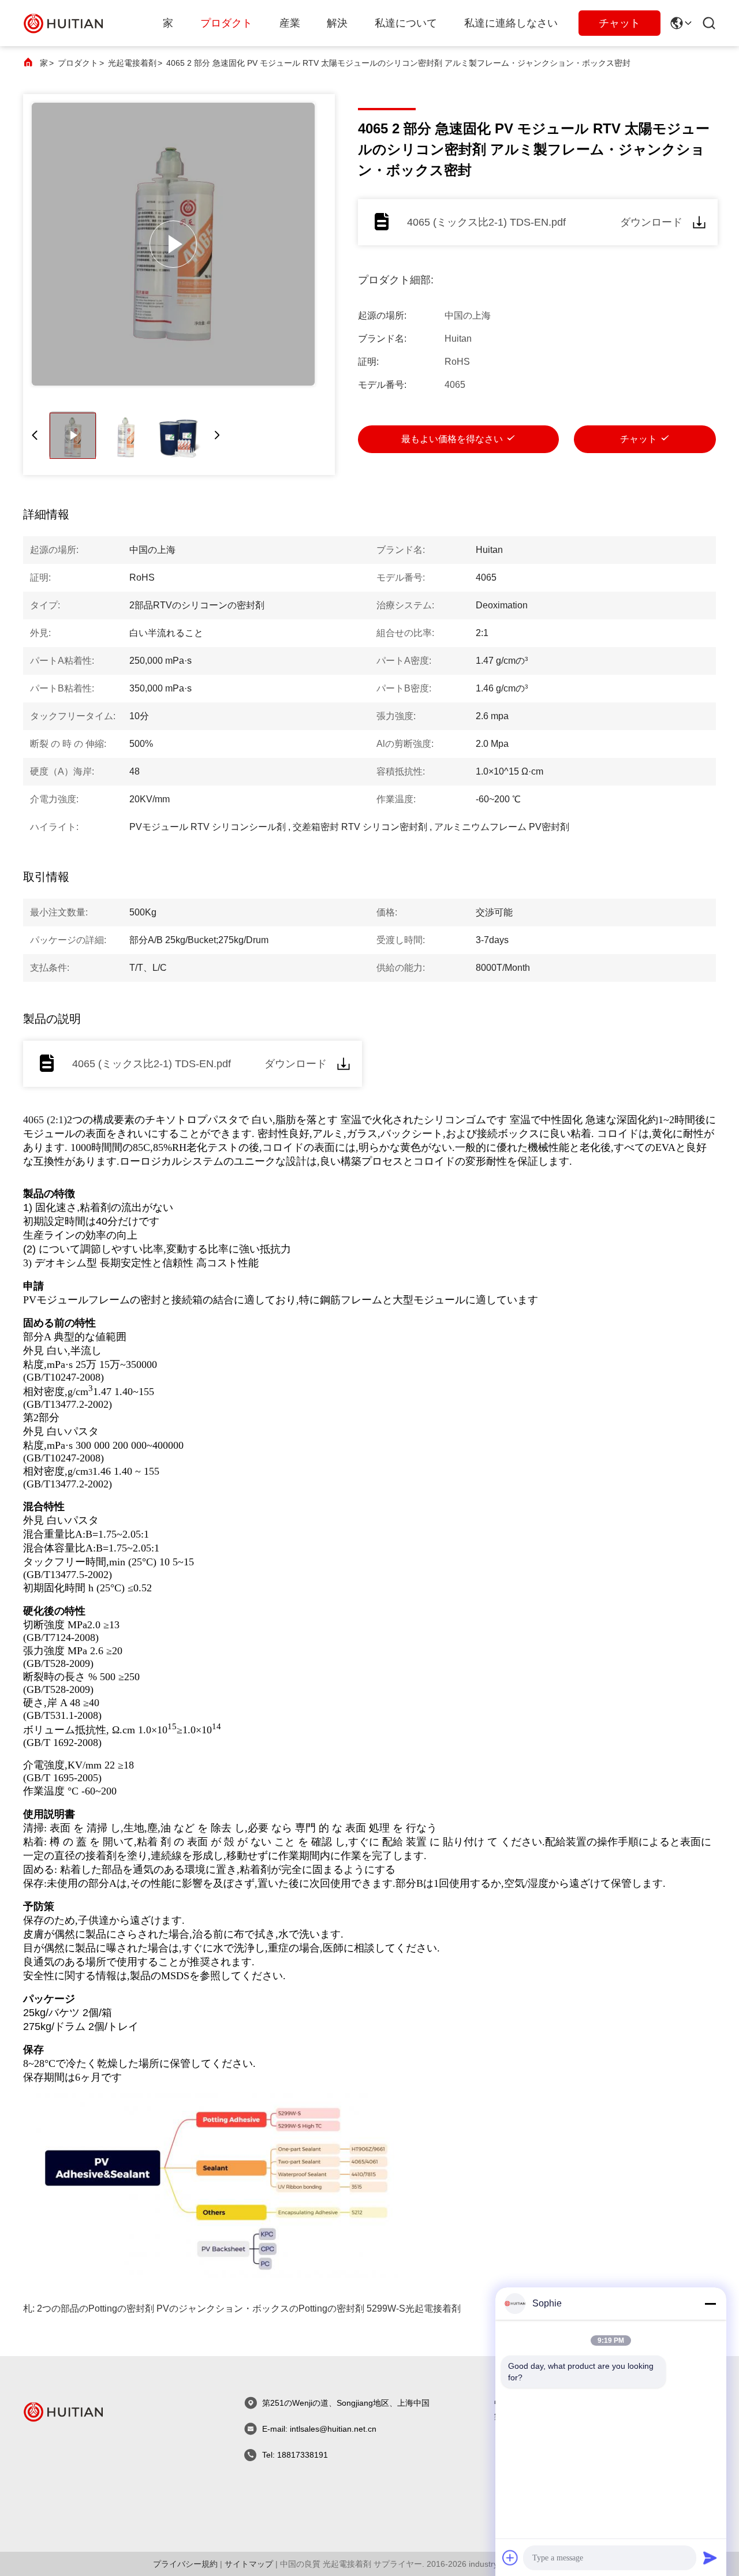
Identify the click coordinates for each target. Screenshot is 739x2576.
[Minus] (710, 2304)
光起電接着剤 (132, 63)
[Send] (710, 2558)
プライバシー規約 (185, 2564)
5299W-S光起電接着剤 (414, 2308)
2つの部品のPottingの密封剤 (96, 2308)
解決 (337, 23)
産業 (290, 23)
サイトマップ (249, 2564)
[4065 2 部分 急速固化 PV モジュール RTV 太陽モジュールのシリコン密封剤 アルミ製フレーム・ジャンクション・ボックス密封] (173, 244)
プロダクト (226, 23)
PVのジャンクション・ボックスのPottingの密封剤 (260, 2308)
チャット (619, 23)
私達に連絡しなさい (511, 23)
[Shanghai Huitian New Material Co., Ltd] (64, 23)
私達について (406, 23)
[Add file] (510, 2558)
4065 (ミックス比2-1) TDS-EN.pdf (486, 222)
